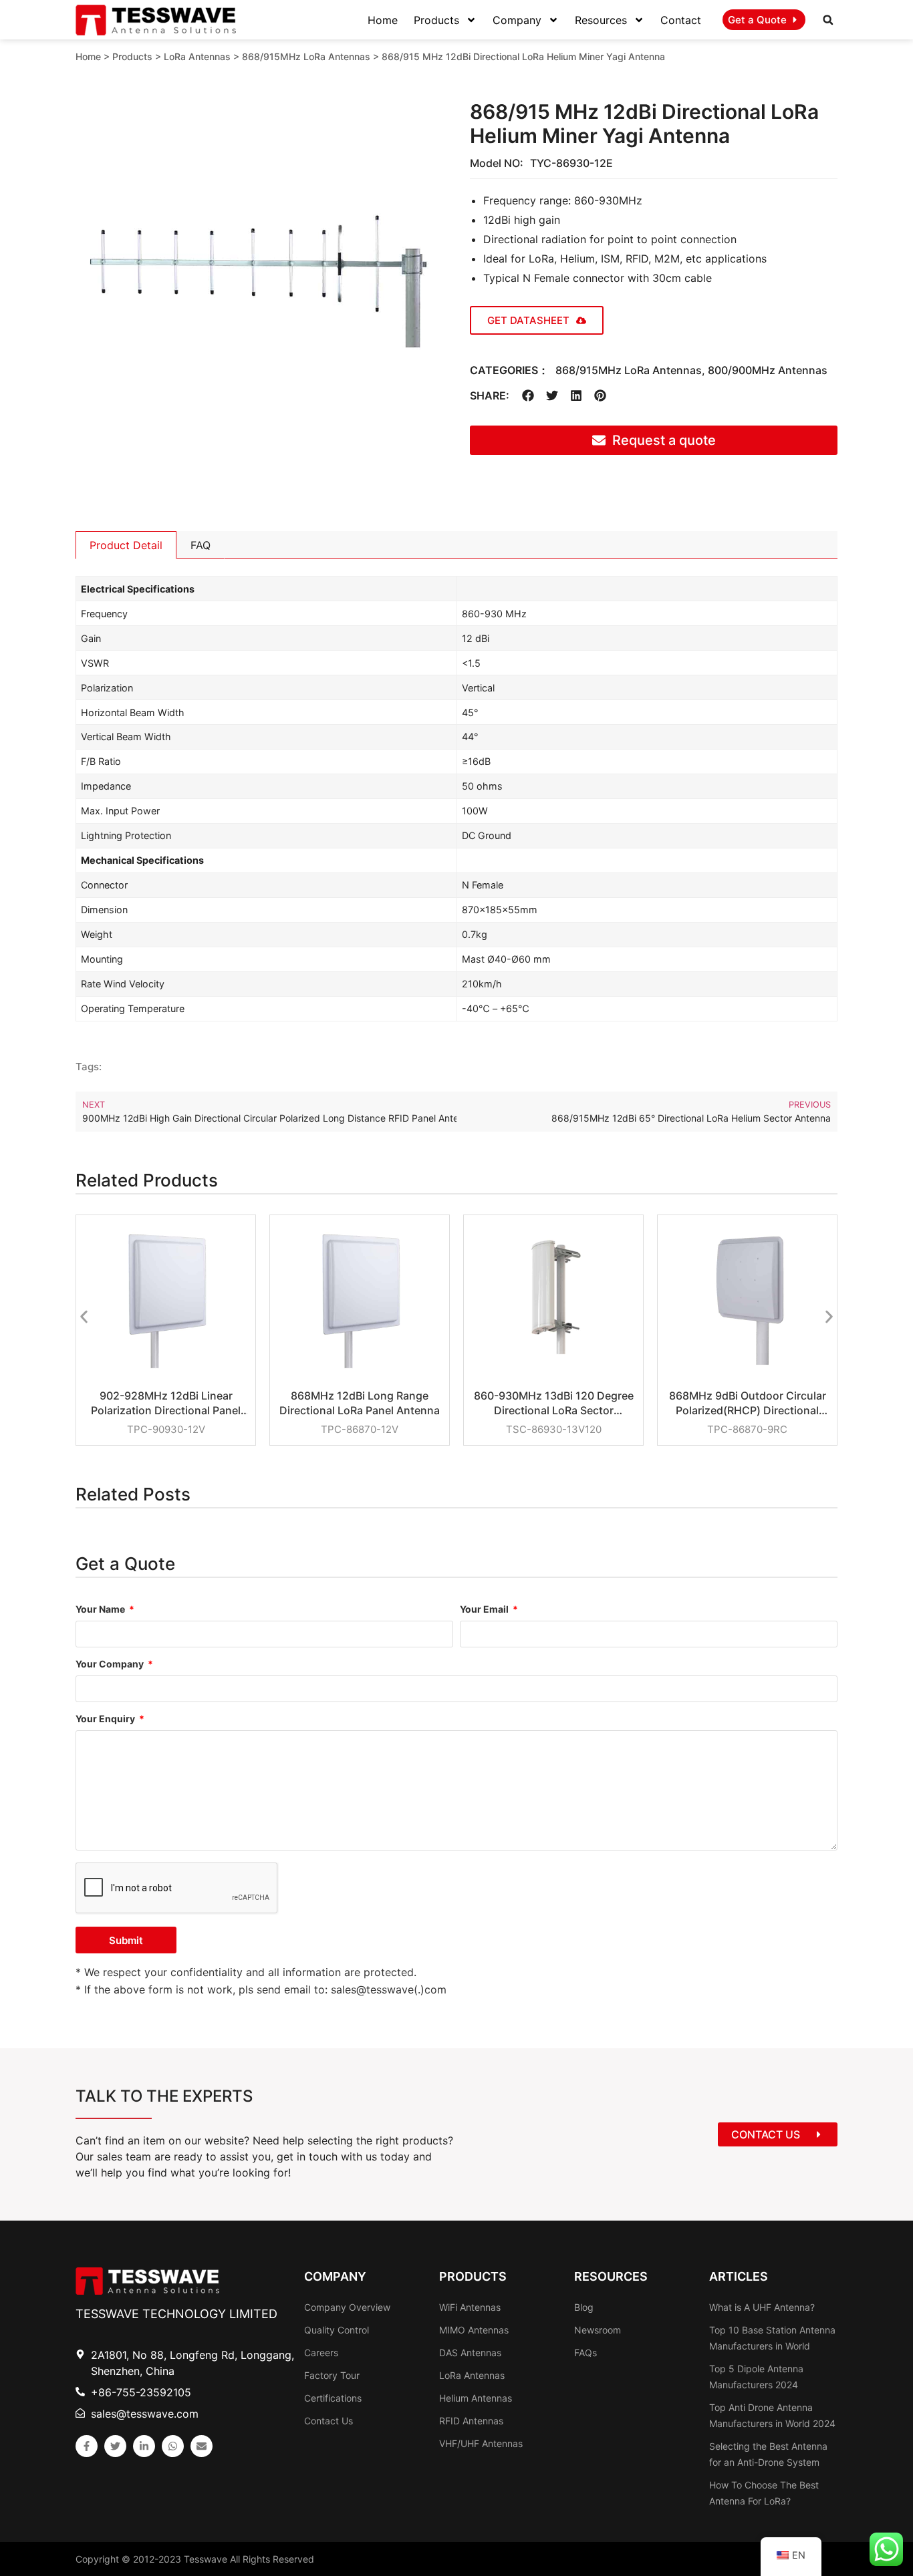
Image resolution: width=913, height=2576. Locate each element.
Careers (321, 2353)
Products (436, 20)
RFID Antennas (471, 2421)
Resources (601, 20)
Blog (584, 2307)
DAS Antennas (470, 2353)
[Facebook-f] (87, 2446)
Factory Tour (332, 2375)
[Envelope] (202, 2446)
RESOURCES (611, 2276)
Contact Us (329, 2421)
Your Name (101, 1610)
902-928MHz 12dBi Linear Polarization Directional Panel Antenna (166, 1403)
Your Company (111, 1664)
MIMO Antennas (474, 2330)
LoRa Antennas (197, 56)
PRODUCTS (473, 2276)
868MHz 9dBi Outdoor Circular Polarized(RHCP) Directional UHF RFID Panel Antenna (748, 1403)
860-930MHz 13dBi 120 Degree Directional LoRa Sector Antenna (554, 1403)
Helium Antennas (476, 2398)
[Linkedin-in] (144, 2446)
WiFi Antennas (470, 2307)
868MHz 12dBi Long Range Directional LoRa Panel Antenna (360, 1403)
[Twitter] (115, 2446)
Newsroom (598, 2330)
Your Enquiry (106, 1719)
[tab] (126, 545)
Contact (681, 20)
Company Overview (347, 2307)
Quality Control (337, 2330)
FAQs (585, 2353)
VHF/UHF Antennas (481, 2443)
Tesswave (206, 2559)
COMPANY (335, 2276)
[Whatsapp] (173, 2446)
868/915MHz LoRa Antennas (306, 56)
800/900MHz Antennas (768, 370)
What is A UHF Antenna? (762, 2307)
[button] (828, 20)
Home (383, 20)
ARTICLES (739, 2276)
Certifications (333, 2398)
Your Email (485, 1610)
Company (517, 20)
